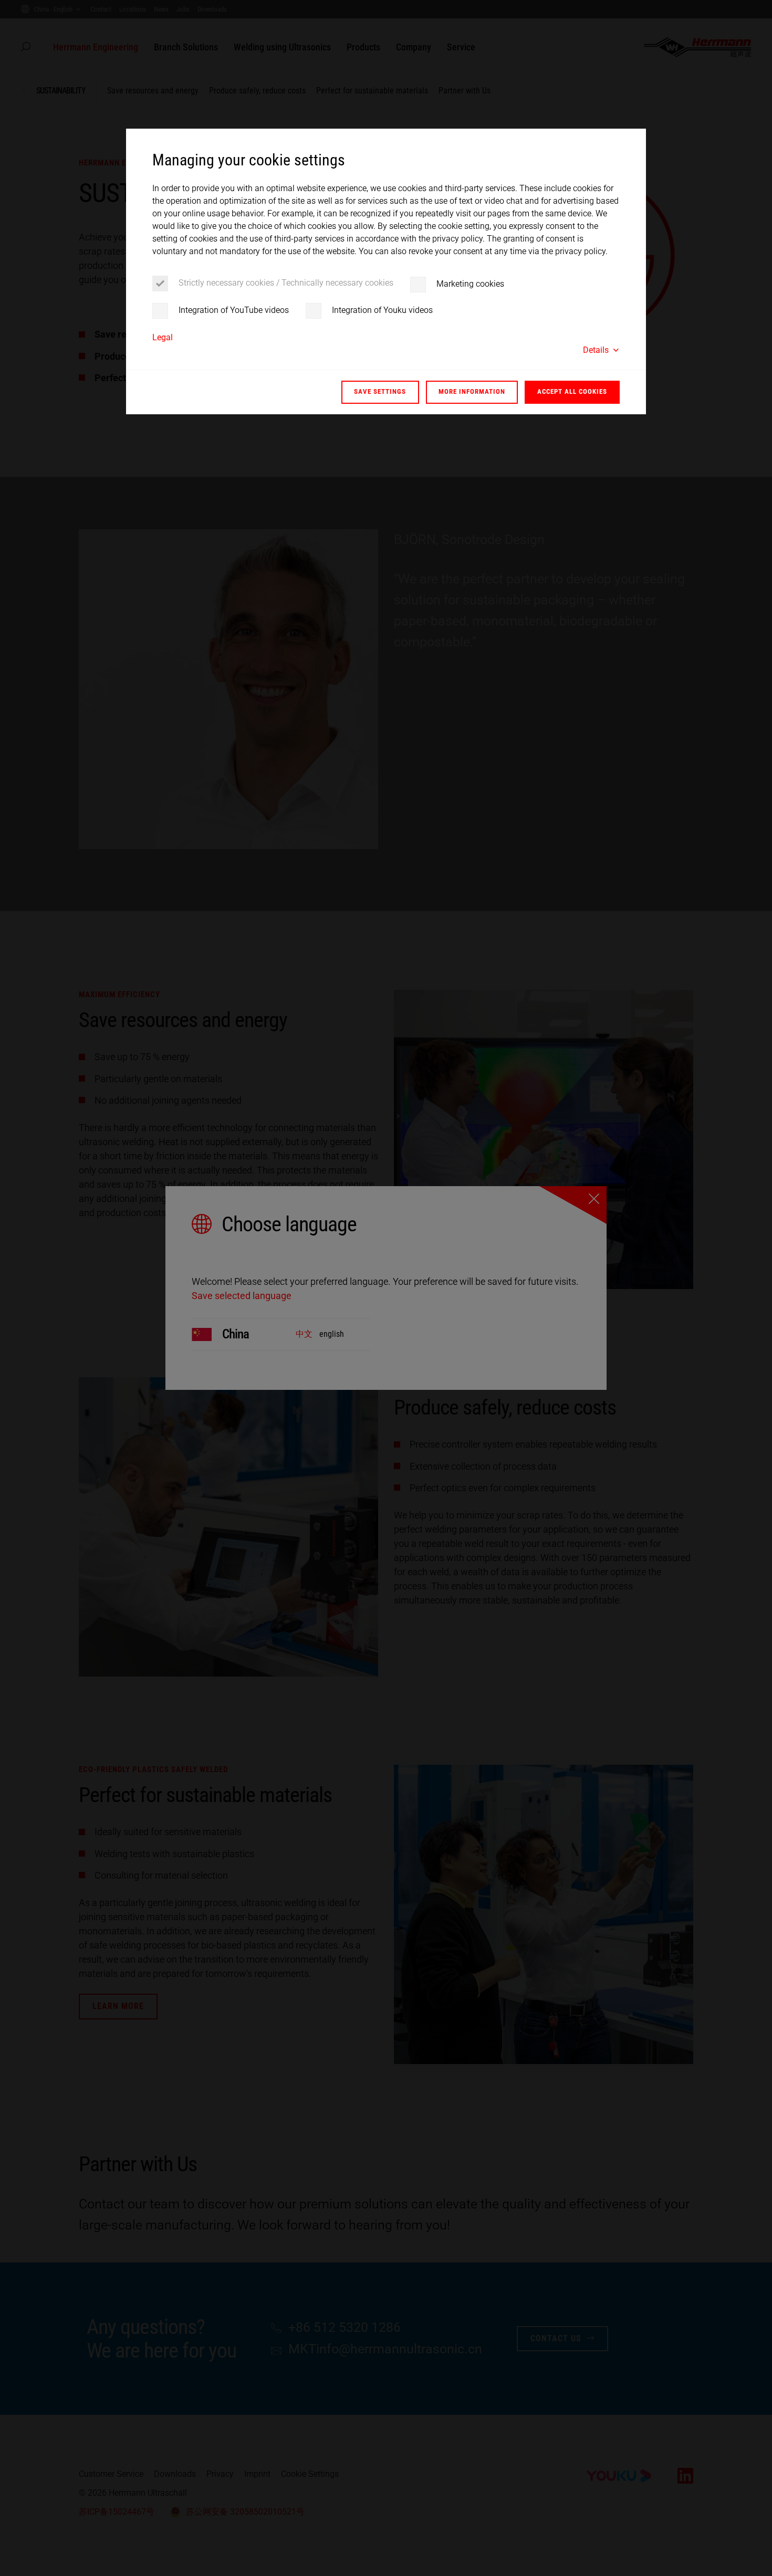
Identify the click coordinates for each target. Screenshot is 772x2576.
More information (472, 391)
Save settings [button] (380, 391)
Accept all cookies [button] (572, 391)
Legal (163, 337)
